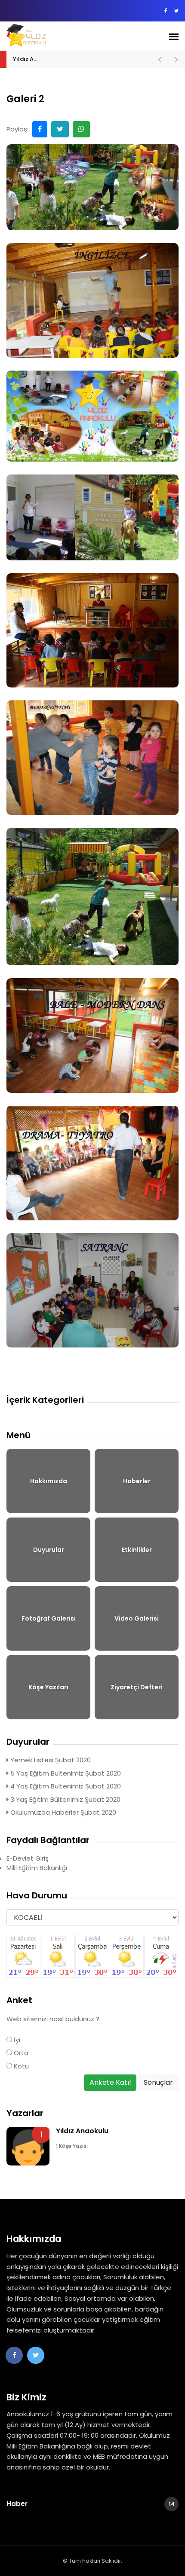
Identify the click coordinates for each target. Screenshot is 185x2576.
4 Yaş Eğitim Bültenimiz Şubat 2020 (65, 1786)
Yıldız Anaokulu (35, 59)
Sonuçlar (158, 2082)
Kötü (20, 2066)
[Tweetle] (60, 129)
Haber (91, 2504)
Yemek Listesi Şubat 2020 (50, 1760)
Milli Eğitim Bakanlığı (37, 1868)
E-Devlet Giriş (28, 1858)
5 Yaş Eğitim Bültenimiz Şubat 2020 (65, 1773)
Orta (20, 2053)
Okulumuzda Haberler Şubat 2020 (62, 1812)
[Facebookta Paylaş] (40, 129)
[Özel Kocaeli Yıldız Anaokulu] (53, 35)
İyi (16, 2040)
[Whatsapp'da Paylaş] (81, 129)
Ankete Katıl (110, 2082)
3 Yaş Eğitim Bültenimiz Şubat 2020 (65, 1799)
